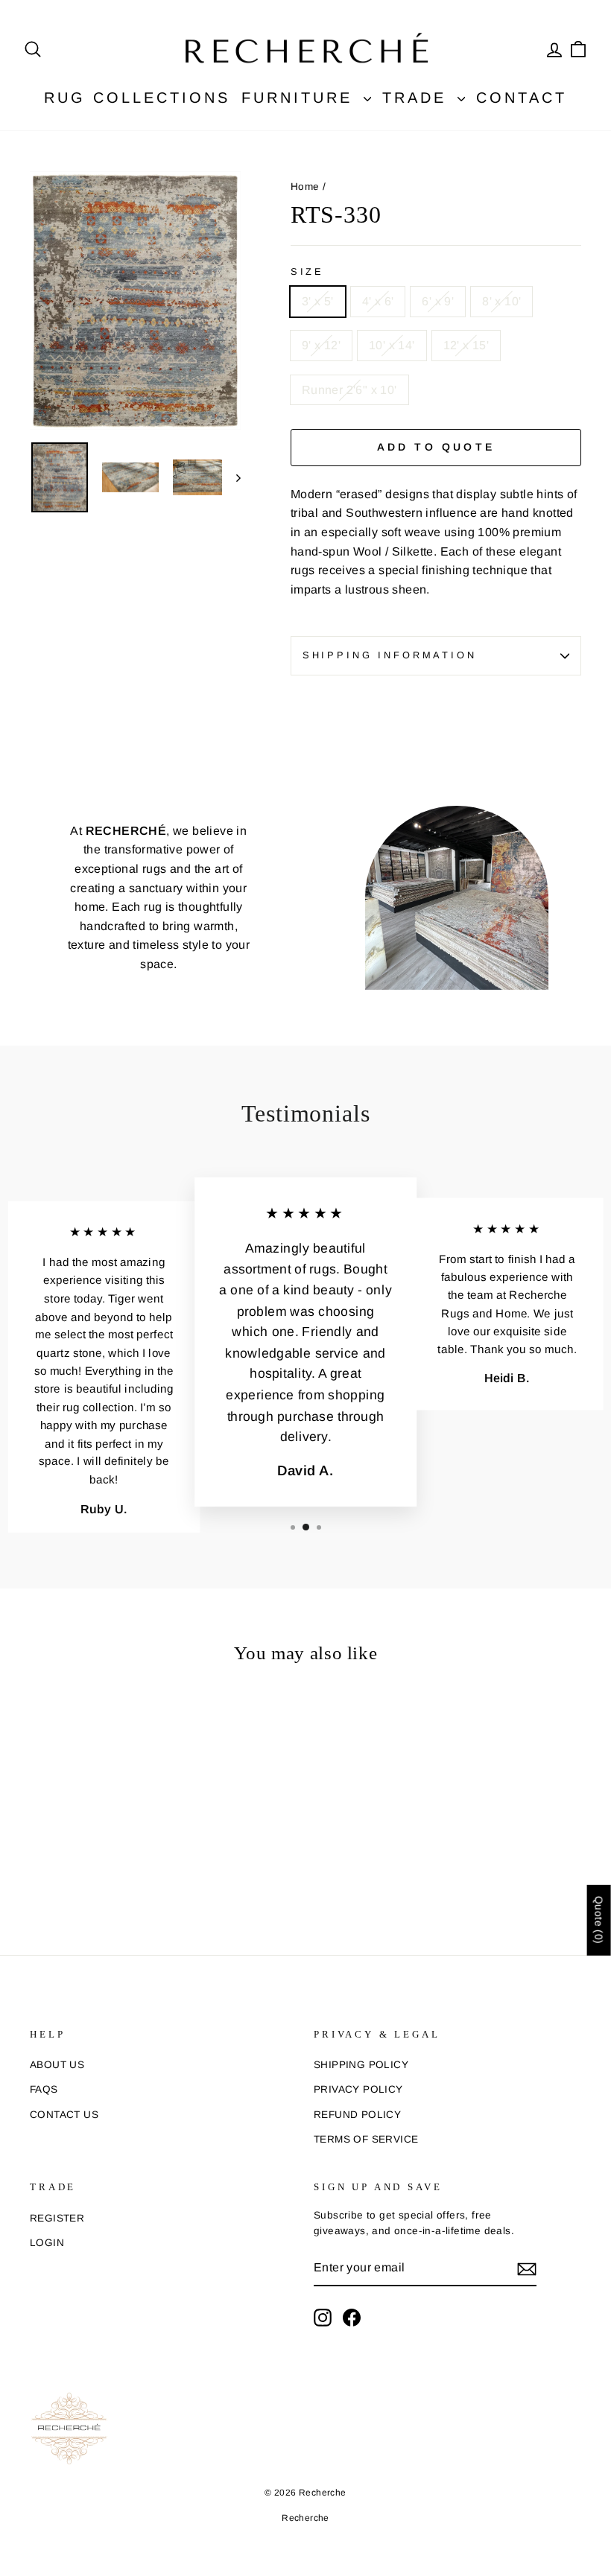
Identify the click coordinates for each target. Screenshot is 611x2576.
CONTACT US (64, 2115)
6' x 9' (438, 301)
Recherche (305, 2518)
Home (305, 187)
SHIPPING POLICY (361, 2065)
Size (307, 271)
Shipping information (390, 655)
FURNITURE (301, 98)
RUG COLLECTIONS (137, 98)
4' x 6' (378, 301)
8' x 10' (501, 301)
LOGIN (47, 2243)
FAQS (44, 2089)
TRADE (418, 98)
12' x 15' (466, 345)
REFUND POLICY (357, 2115)
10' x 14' (392, 345)
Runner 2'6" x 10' (349, 390)
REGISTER (57, 2218)
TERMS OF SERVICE (366, 2139)
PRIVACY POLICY (358, 2089)
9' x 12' (321, 345)
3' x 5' (318, 301)
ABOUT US (57, 2065)
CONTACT (522, 98)
